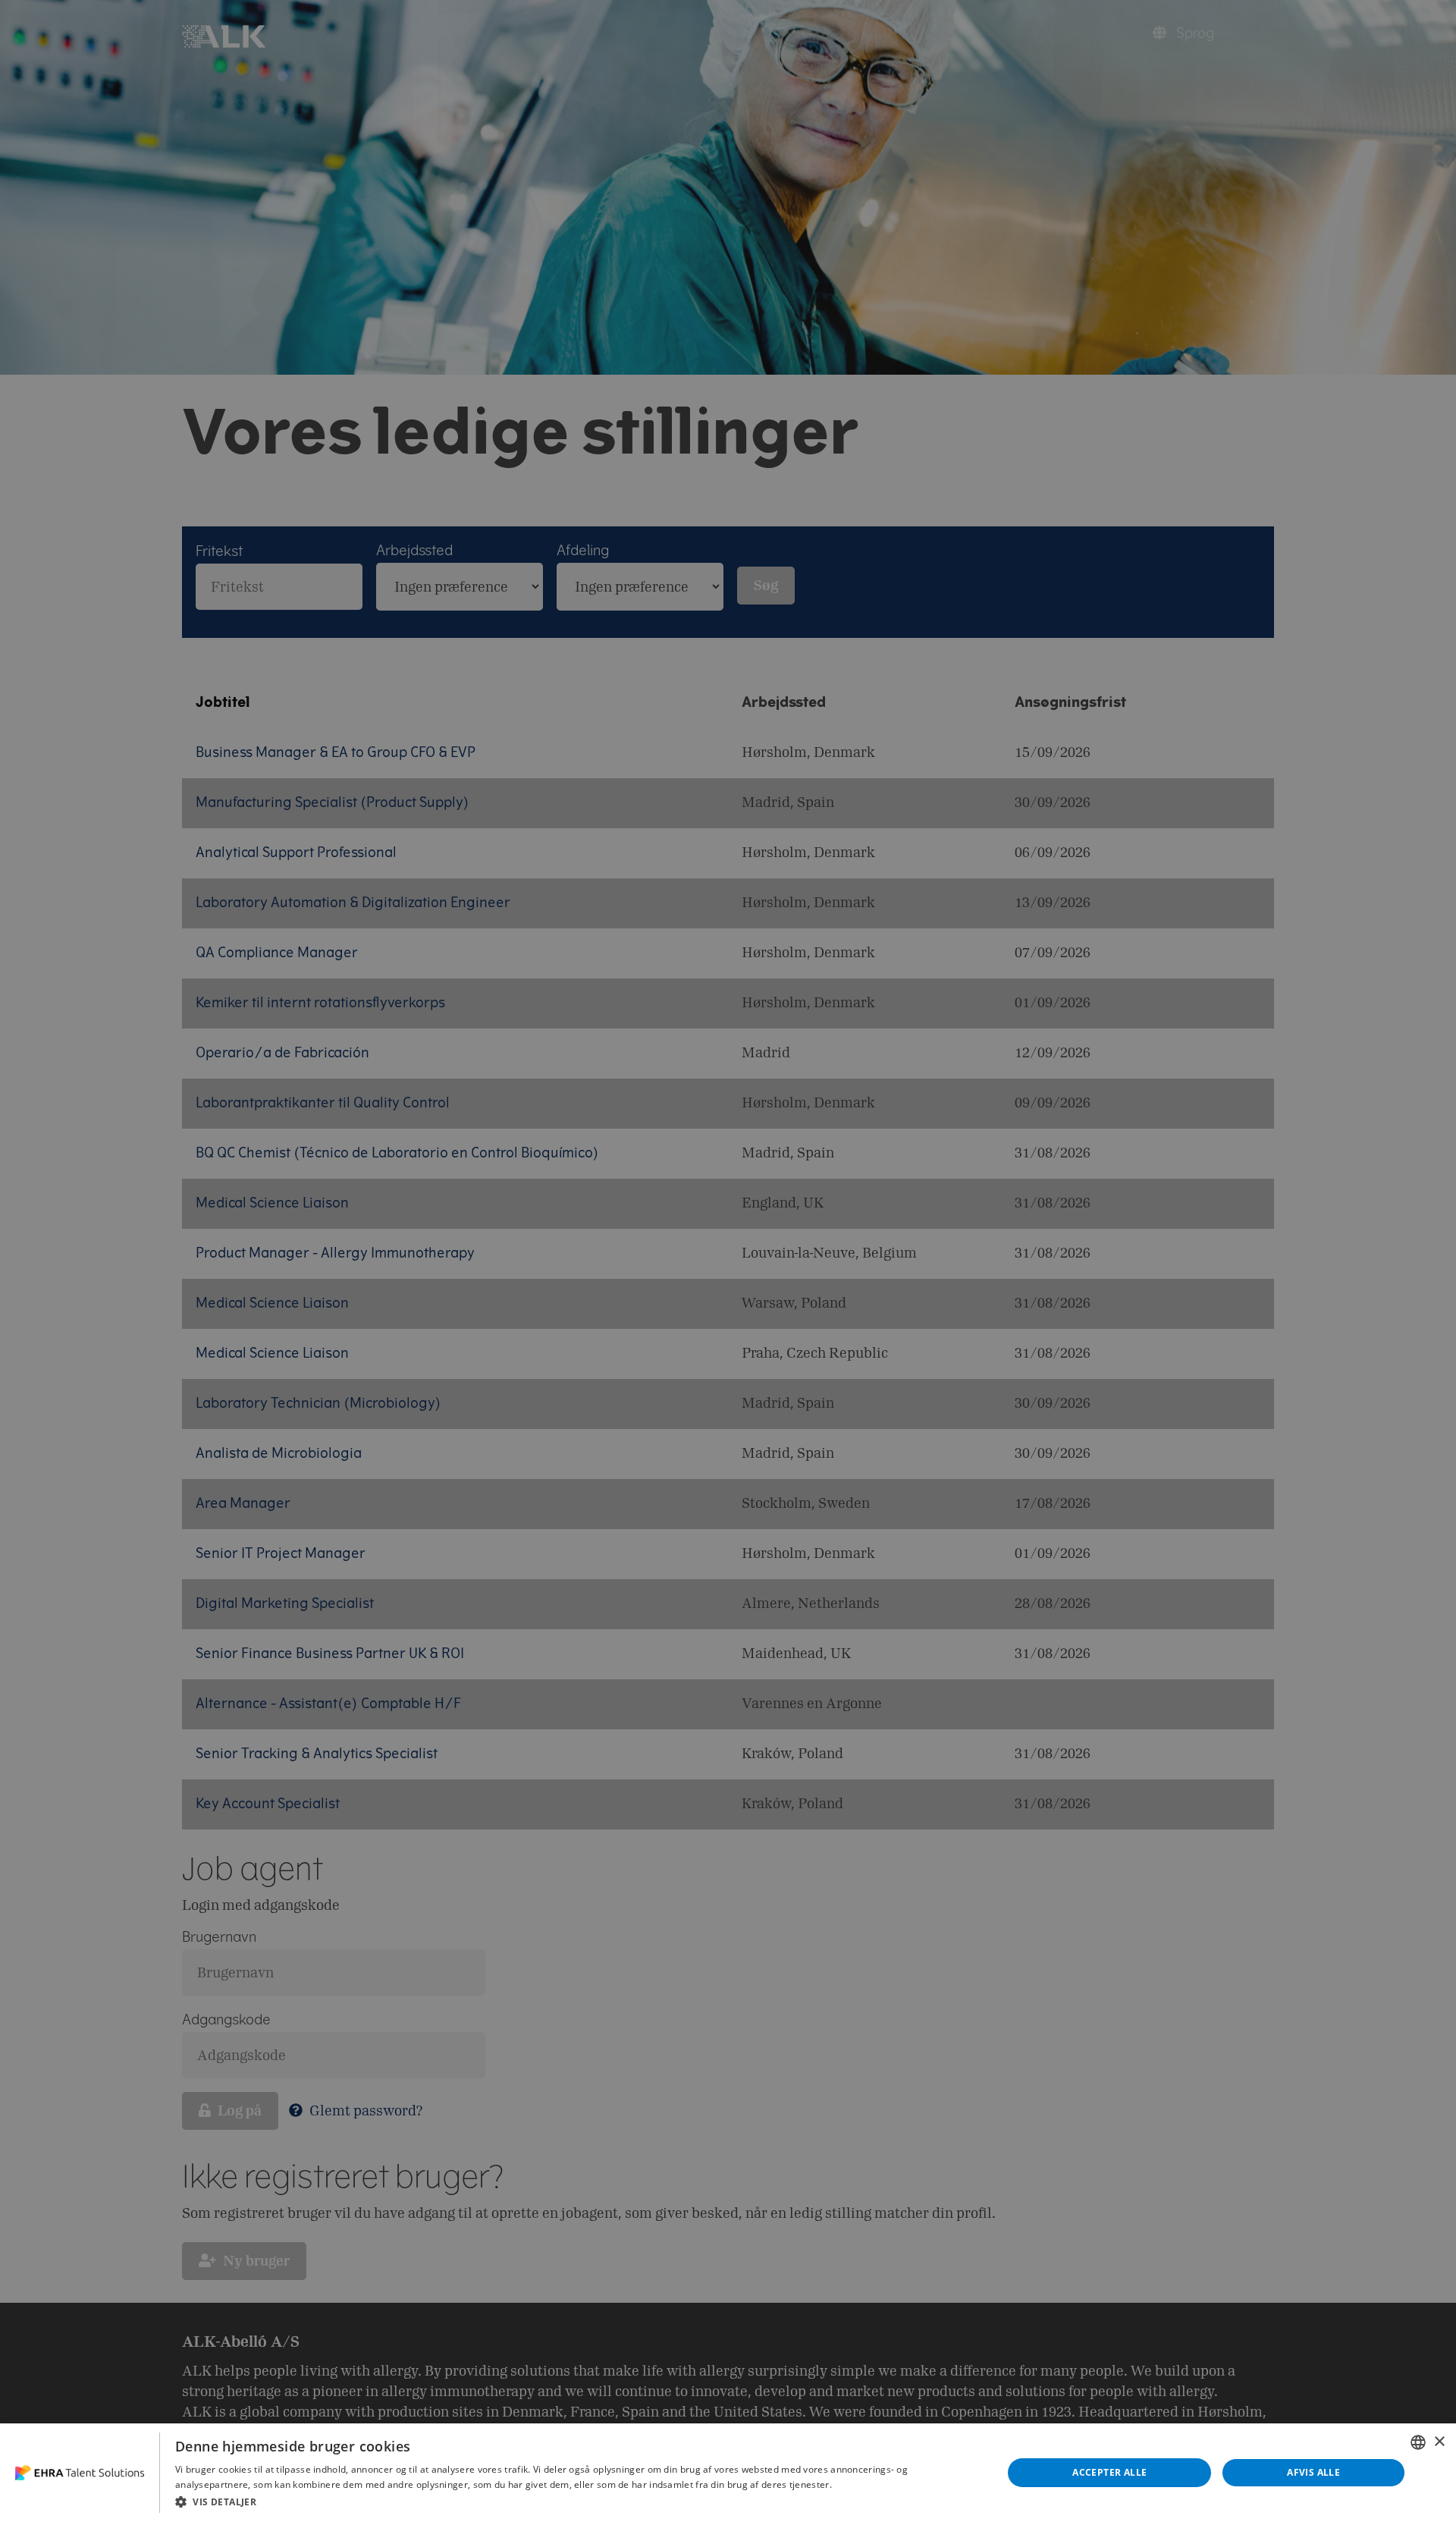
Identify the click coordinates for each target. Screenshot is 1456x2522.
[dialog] (728, 2473)
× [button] (1439, 2442)
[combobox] (1418, 2442)
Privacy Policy (864, 2484)
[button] (577, 2502)
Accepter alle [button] (1109, 2472)
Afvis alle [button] (1313, 2472)
